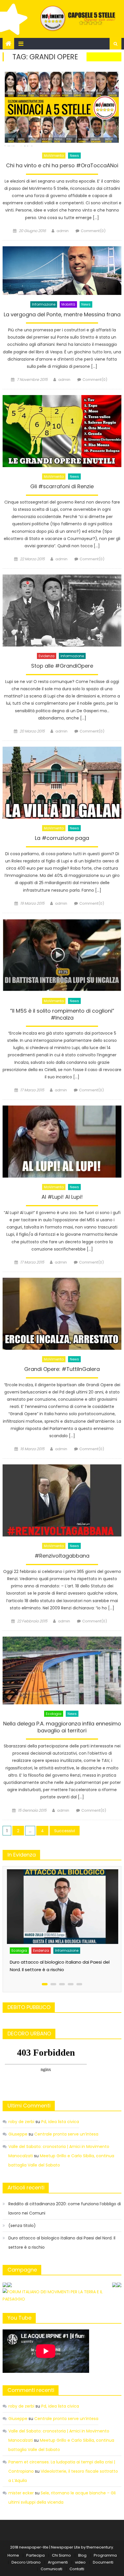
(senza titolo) (22, 2226)
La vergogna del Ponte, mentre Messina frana (62, 315)
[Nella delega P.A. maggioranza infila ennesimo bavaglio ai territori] (62, 1670)
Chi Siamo (61, 2555)
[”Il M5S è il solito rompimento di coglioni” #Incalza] (62, 955)
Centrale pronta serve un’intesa (66, 2134)
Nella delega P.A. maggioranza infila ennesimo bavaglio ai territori (62, 1727)
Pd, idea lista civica (60, 2122)
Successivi (65, 1831)
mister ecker (21, 2493)
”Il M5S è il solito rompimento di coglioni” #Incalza (62, 1014)
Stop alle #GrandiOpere (62, 666)
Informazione (44, 304)
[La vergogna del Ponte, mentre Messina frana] (62, 271)
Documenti (103, 2562)
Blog (82, 2555)
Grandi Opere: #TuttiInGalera (62, 1369)
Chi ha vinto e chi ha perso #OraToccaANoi (62, 166)
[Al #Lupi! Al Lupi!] (62, 1141)
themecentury (100, 2547)
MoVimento (54, 156)
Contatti (77, 2569)
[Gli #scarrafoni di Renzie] (62, 431)
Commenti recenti (31, 2390)
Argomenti (58, 2562)
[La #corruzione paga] (62, 783)
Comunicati (51, 2569)
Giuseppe (18, 2134)
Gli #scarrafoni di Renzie (62, 486)
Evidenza (47, 656)
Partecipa (35, 2555)
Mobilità (68, 304)
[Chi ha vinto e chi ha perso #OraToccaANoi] (62, 108)
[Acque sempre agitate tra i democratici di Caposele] (62, 1899)
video (80, 2562)
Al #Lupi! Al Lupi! (62, 1197)
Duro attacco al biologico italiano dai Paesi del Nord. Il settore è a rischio (62, 2243)
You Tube (19, 2318)
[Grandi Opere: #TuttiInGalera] (62, 1314)
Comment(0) (93, 231)
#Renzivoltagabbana (62, 1556)
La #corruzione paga (62, 838)
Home (13, 2555)
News (74, 156)
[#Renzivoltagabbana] (62, 1500)
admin (63, 231)
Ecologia (54, 1714)
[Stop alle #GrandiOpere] (62, 610)
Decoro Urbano (26, 2562)
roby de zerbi (21, 2122)
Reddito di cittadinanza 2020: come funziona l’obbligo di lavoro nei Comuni (65, 2208)
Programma (105, 2555)
